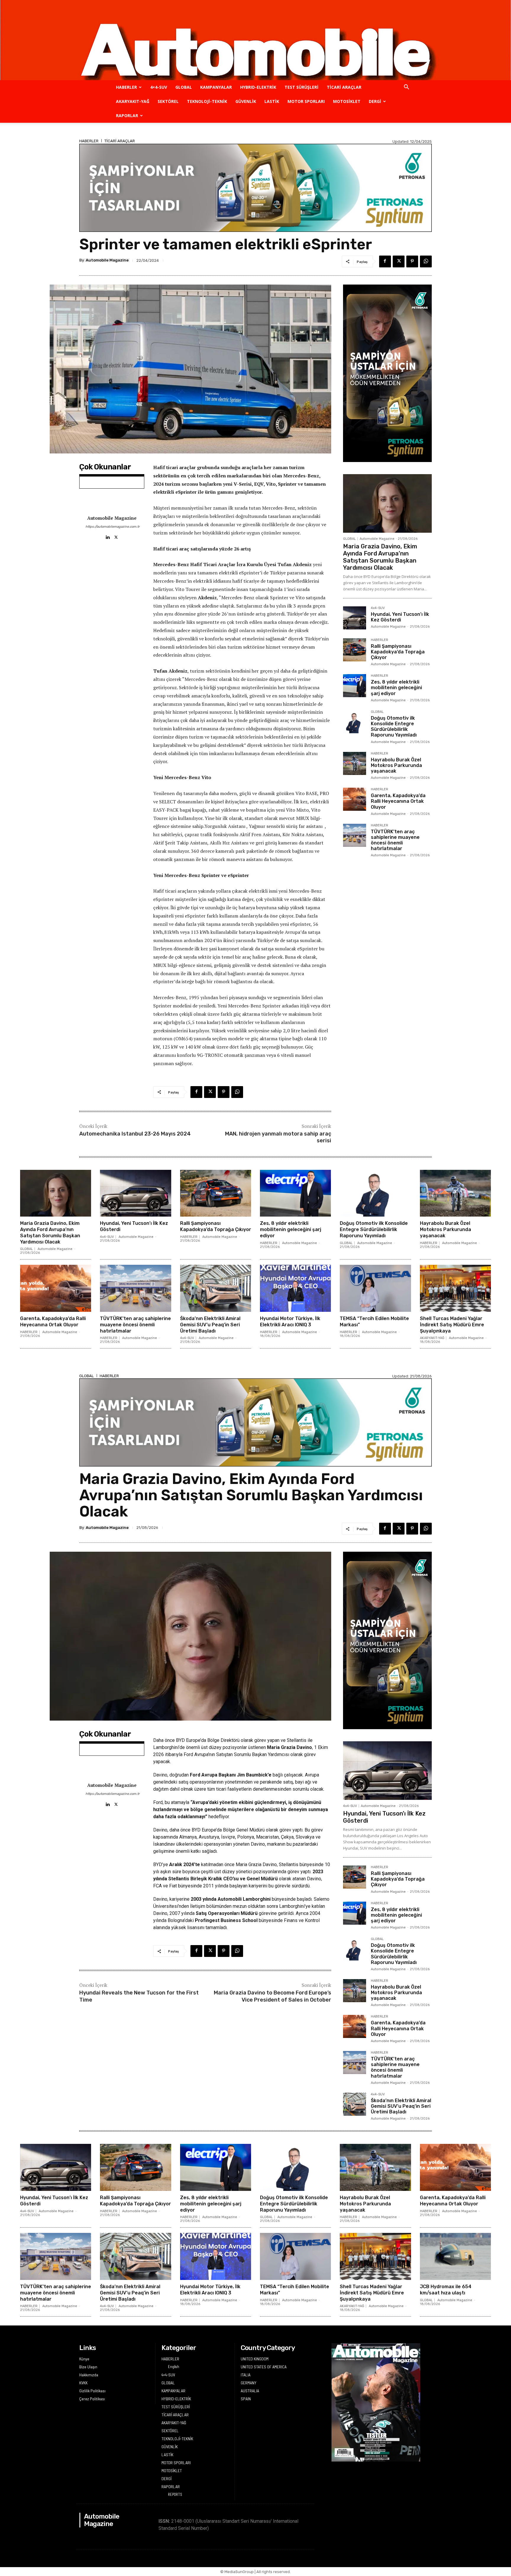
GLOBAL (184, 87)
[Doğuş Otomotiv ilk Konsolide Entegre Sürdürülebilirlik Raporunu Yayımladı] (355, 722)
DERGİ (375, 101)
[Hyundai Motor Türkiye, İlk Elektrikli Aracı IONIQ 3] (295, 1288)
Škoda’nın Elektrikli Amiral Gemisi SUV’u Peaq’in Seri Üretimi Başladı (210, 1325)
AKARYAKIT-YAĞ (133, 101)
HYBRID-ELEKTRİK (258, 87)
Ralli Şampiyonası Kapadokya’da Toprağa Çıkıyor (398, 652)
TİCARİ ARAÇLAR (344, 87)
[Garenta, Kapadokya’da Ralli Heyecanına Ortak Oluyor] (355, 799)
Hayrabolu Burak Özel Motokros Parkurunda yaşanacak (396, 765)
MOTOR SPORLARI (306, 101)
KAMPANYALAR (216, 87)
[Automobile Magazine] (256, 40)
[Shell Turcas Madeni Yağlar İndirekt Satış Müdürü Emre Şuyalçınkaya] (455, 1288)
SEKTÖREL (168, 101)
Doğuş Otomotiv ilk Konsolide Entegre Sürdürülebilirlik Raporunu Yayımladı (394, 727)
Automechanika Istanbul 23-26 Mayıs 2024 (135, 1134)
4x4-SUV (378, 608)
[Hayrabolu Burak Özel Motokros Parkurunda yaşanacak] (355, 763)
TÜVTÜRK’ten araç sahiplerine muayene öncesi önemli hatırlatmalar (395, 840)
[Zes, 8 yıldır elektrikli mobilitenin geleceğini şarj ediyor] (355, 686)
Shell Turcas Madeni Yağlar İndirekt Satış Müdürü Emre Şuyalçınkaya (452, 1325)
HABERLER (126, 87)
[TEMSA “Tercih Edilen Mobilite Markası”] (375, 1288)
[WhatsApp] (426, 261)
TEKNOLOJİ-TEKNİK (207, 101)
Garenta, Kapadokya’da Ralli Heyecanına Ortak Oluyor (398, 801)
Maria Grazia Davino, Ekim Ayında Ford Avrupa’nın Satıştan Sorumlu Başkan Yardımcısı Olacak (380, 557)
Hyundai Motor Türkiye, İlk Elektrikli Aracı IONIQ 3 (290, 1322)
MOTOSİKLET (347, 101)
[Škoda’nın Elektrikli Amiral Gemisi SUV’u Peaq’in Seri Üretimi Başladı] (216, 1288)
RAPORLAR (127, 116)
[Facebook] (385, 261)
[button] (406, 88)
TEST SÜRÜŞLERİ (301, 87)
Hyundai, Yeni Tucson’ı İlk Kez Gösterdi (400, 617)
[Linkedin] (107, 536)
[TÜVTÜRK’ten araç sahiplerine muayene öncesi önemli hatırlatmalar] (355, 835)
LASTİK (272, 101)
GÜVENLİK (246, 101)
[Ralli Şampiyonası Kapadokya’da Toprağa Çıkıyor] (355, 650)
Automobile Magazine (107, 260)
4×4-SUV (159, 87)
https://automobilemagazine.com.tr (112, 527)
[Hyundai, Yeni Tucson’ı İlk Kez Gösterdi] (355, 618)
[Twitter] (399, 261)
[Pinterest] (412, 261)
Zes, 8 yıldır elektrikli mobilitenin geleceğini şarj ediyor (396, 688)
